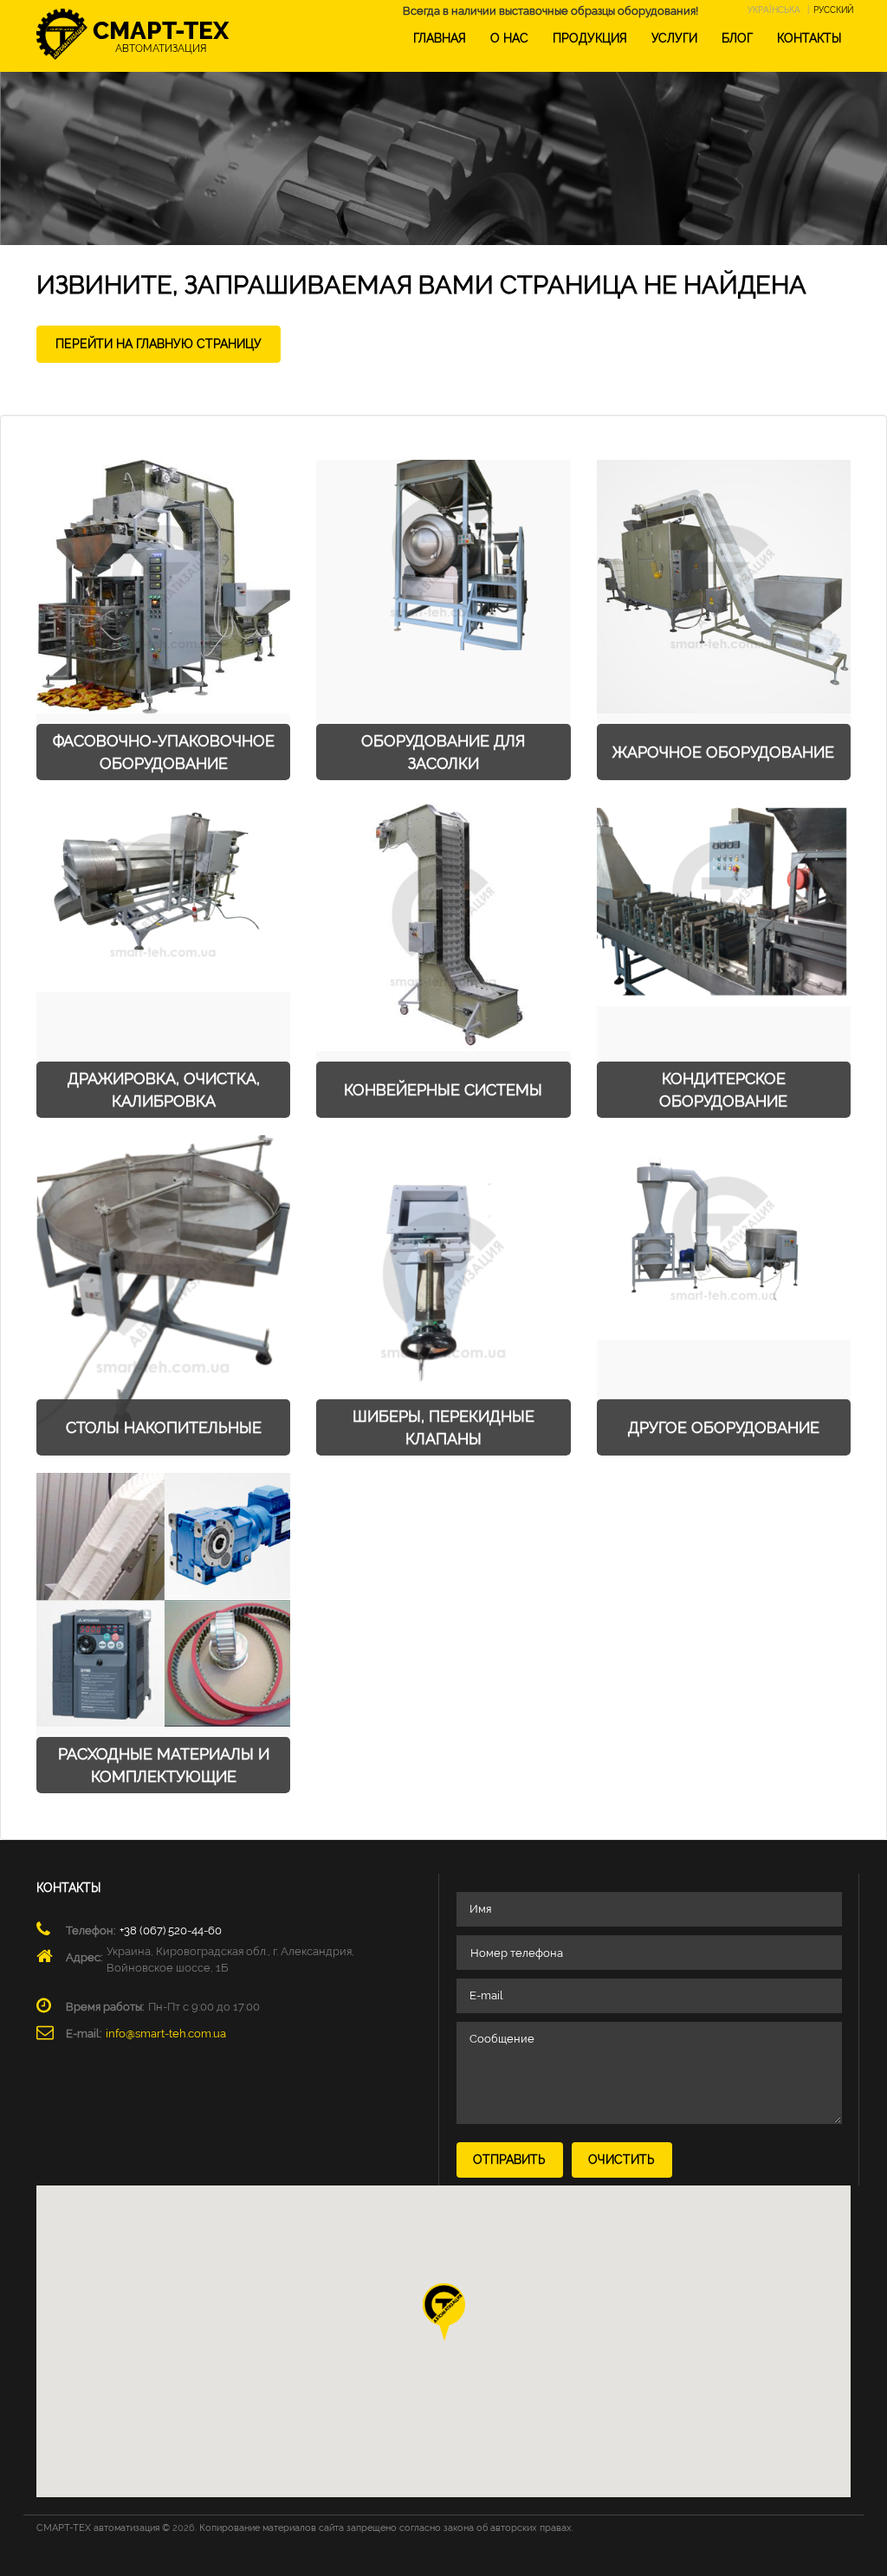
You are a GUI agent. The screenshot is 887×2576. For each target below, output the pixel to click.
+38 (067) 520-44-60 (171, 1930)
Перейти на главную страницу (159, 344)
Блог (737, 38)
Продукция (590, 38)
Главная (440, 38)
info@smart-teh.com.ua (166, 2034)
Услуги (674, 38)
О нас (509, 38)
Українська (774, 10)
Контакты (809, 38)
